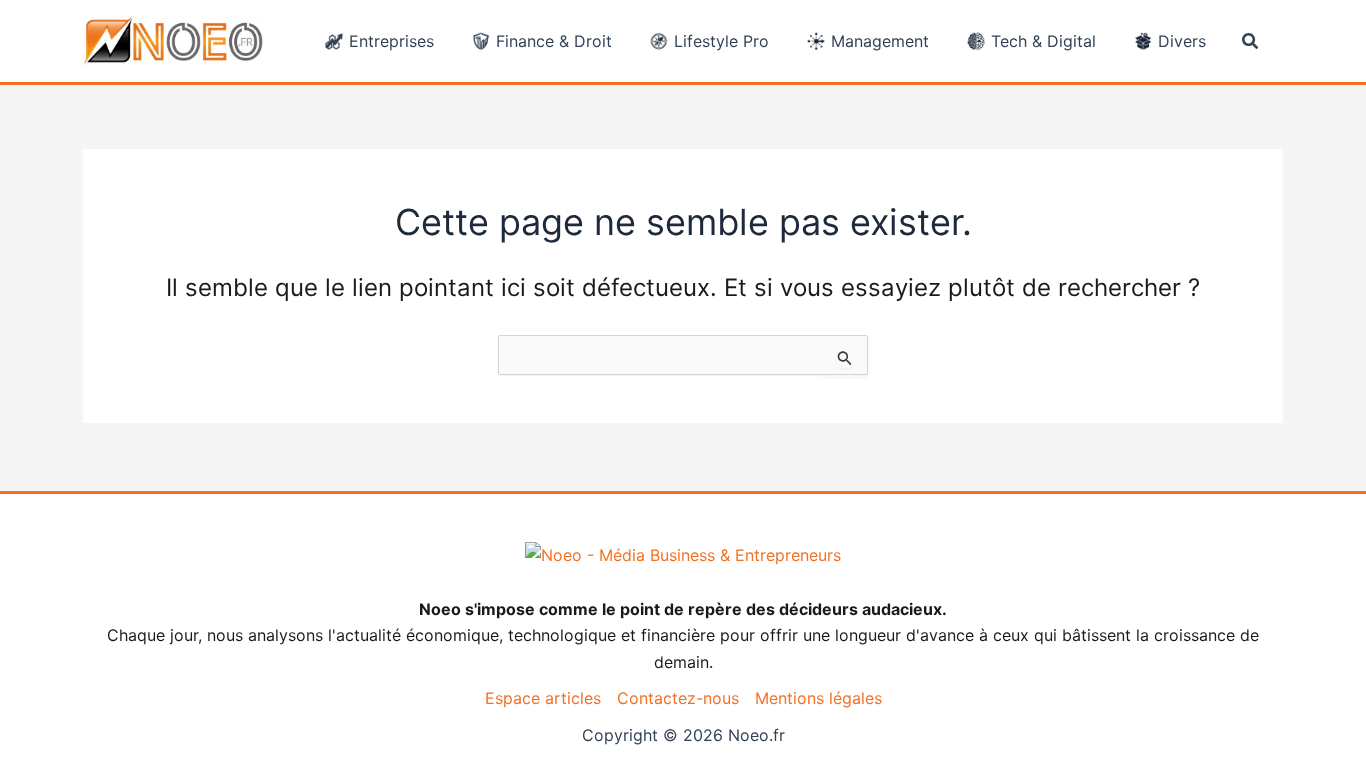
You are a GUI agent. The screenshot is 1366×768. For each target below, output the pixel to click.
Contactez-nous (678, 698)
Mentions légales (818, 698)
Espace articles (543, 698)
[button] (1251, 41)
